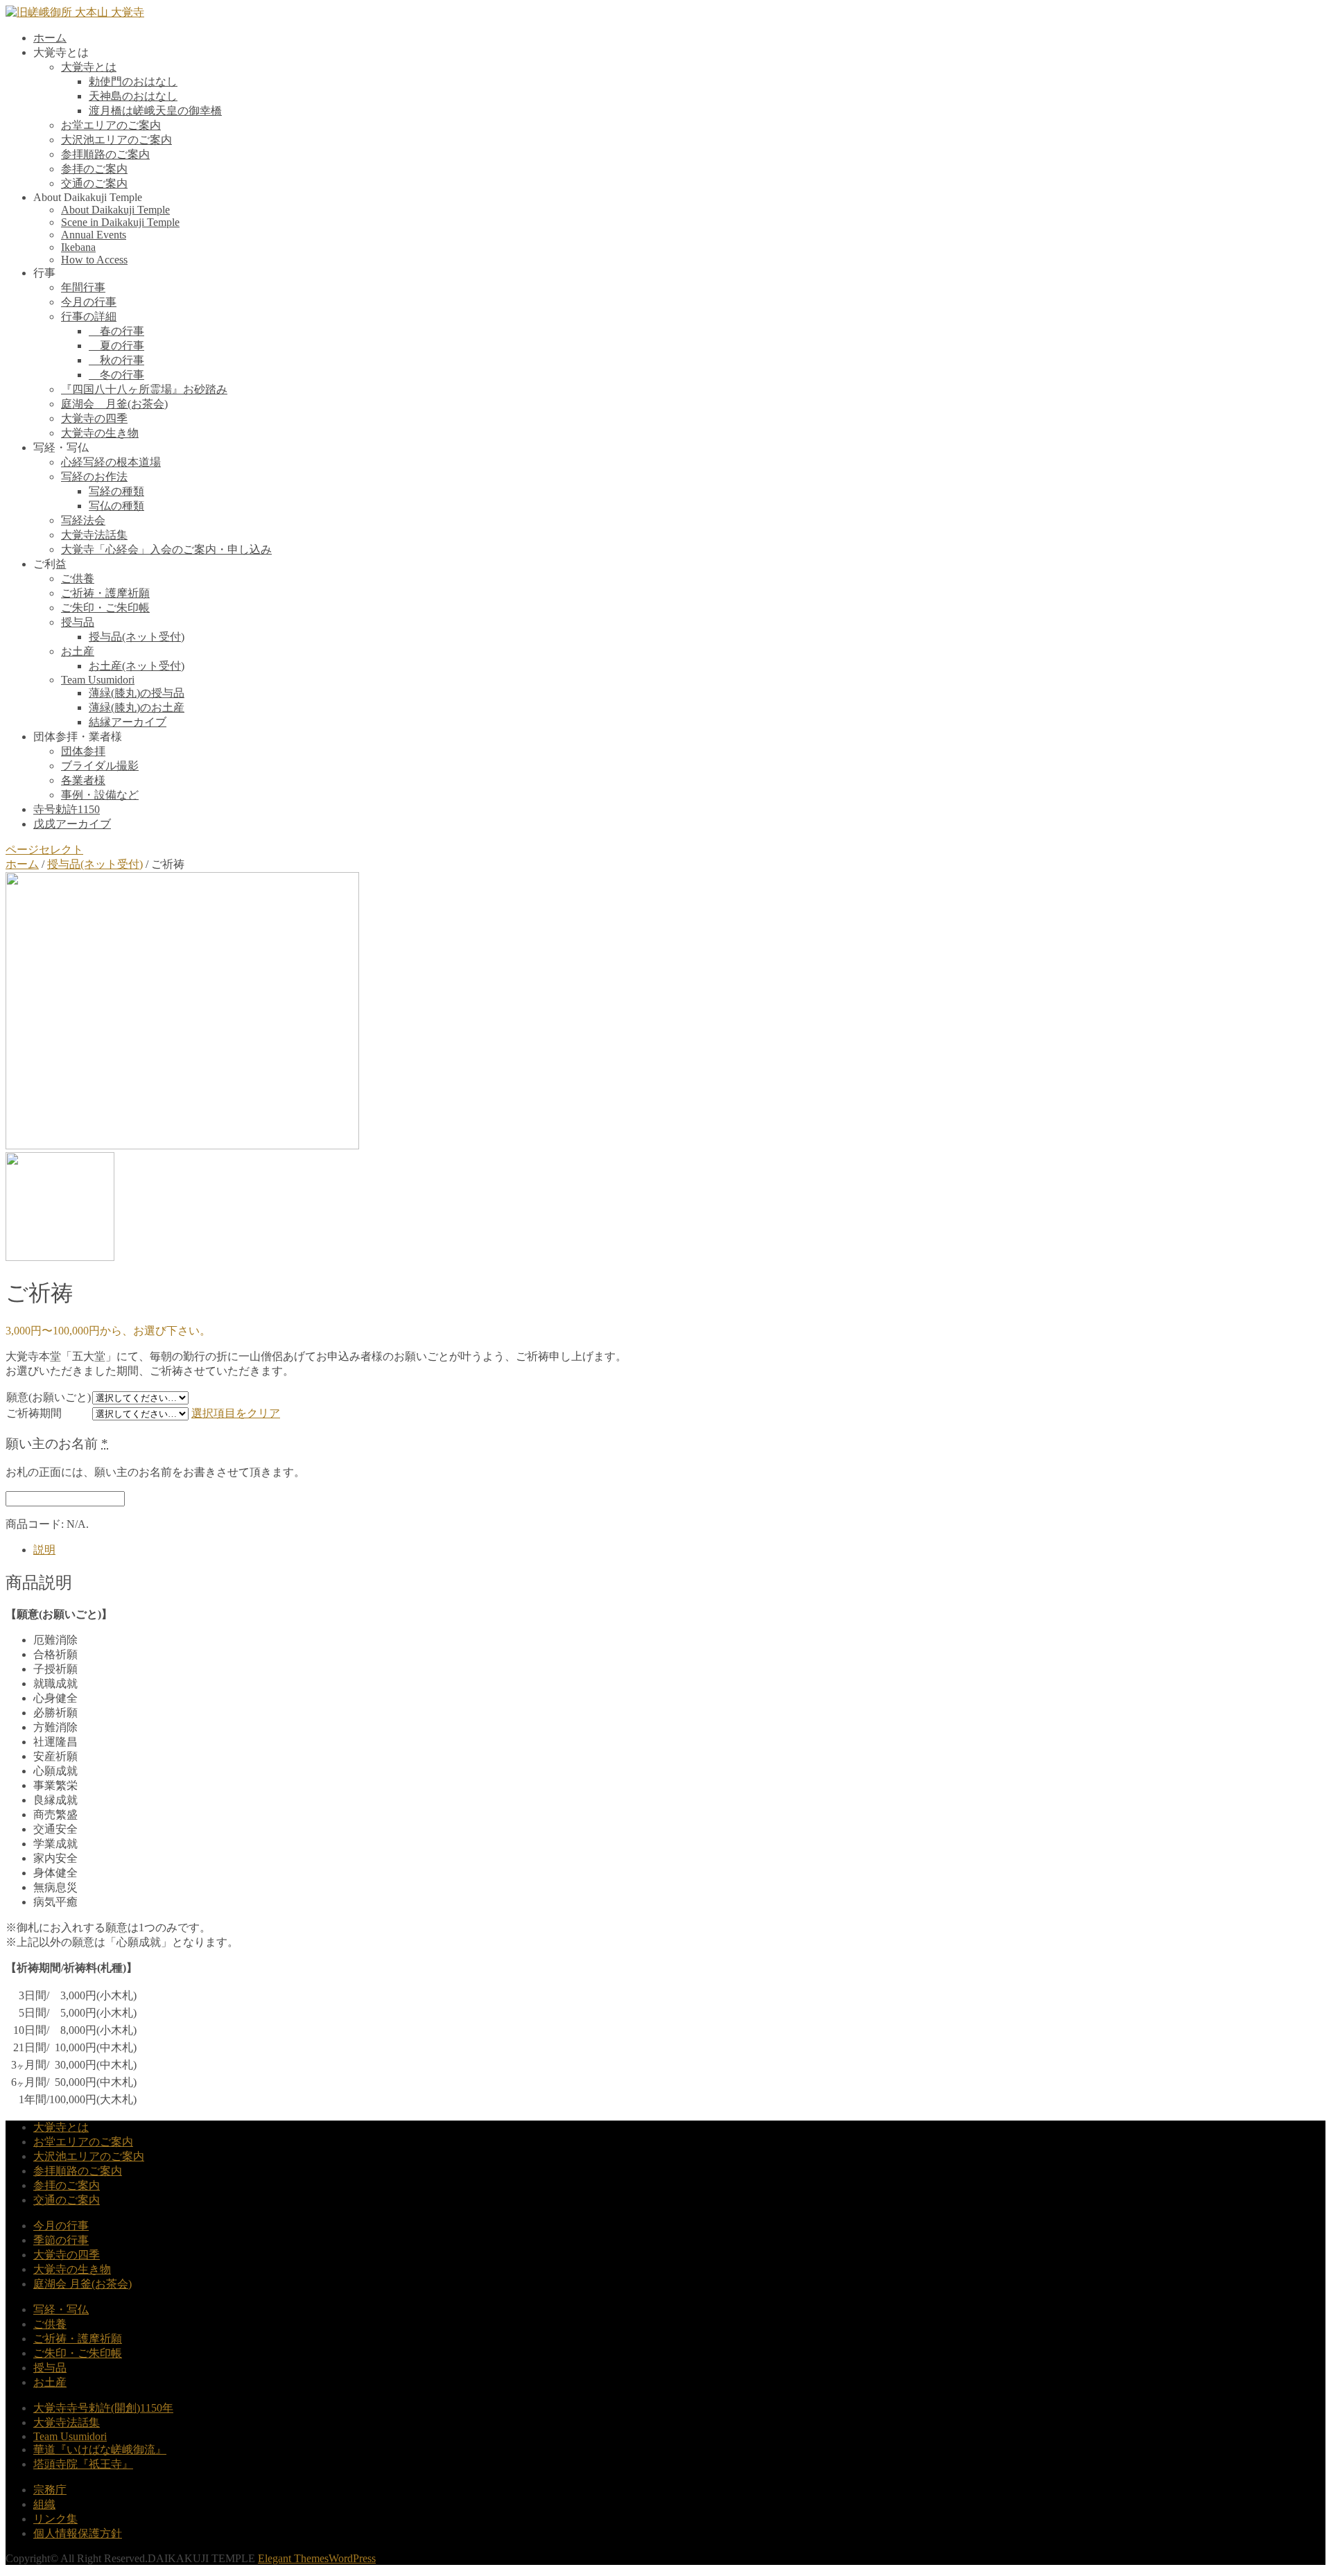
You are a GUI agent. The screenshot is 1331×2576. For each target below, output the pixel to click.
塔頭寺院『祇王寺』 (83, 2464)
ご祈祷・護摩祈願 (105, 593)
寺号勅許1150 (67, 809)
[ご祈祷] (182, 1146)
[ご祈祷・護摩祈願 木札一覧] (60, 1257)
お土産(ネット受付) (137, 666)
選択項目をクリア (236, 1413)
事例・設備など (100, 795)
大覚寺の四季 (94, 418)
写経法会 (83, 520)
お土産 (78, 651)
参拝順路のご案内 (105, 154)
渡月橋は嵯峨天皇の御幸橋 (155, 111)
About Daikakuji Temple (115, 210)
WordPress (352, 2558)
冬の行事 (116, 375)
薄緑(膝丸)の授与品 (137, 693)
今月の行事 (89, 302)
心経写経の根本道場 (111, 462)
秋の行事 (116, 360)
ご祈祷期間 (34, 1413)
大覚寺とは (89, 67)
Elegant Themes (293, 2558)
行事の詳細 (89, 316)
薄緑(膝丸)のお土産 (137, 707)
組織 (44, 2504)
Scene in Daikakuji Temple (120, 222)
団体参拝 (83, 751)
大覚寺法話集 (94, 535)
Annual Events (94, 235)
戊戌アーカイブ (72, 824)
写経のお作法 (94, 477)
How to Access (94, 260)
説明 (44, 1550)
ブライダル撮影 (100, 766)
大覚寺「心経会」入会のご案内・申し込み (166, 549)
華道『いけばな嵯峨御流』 (100, 2449)
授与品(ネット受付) (137, 637)
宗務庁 (50, 2490)
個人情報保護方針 (78, 2533)
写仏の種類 (116, 506)
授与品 (78, 622)
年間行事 (83, 287)
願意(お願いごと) (49, 1397)
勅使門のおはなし (133, 81)
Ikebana (78, 247)
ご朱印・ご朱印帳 (105, 608)
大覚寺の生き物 (100, 433)
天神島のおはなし (133, 96)
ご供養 (78, 578)
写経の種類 (116, 491)
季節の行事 (61, 2240)
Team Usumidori (98, 680)
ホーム (50, 38)
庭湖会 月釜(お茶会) (114, 404)
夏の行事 (116, 346)
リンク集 (55, 2519)
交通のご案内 (94, 183)
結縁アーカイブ (128, 722)
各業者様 (83, 780)
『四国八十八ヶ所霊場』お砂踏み (144, 389)
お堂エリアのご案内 (111, 125)
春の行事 (116, 331)
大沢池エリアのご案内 (116, 140)
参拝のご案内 (94, 169)
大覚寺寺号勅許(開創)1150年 (103, 2408)
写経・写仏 (61, 2309)
